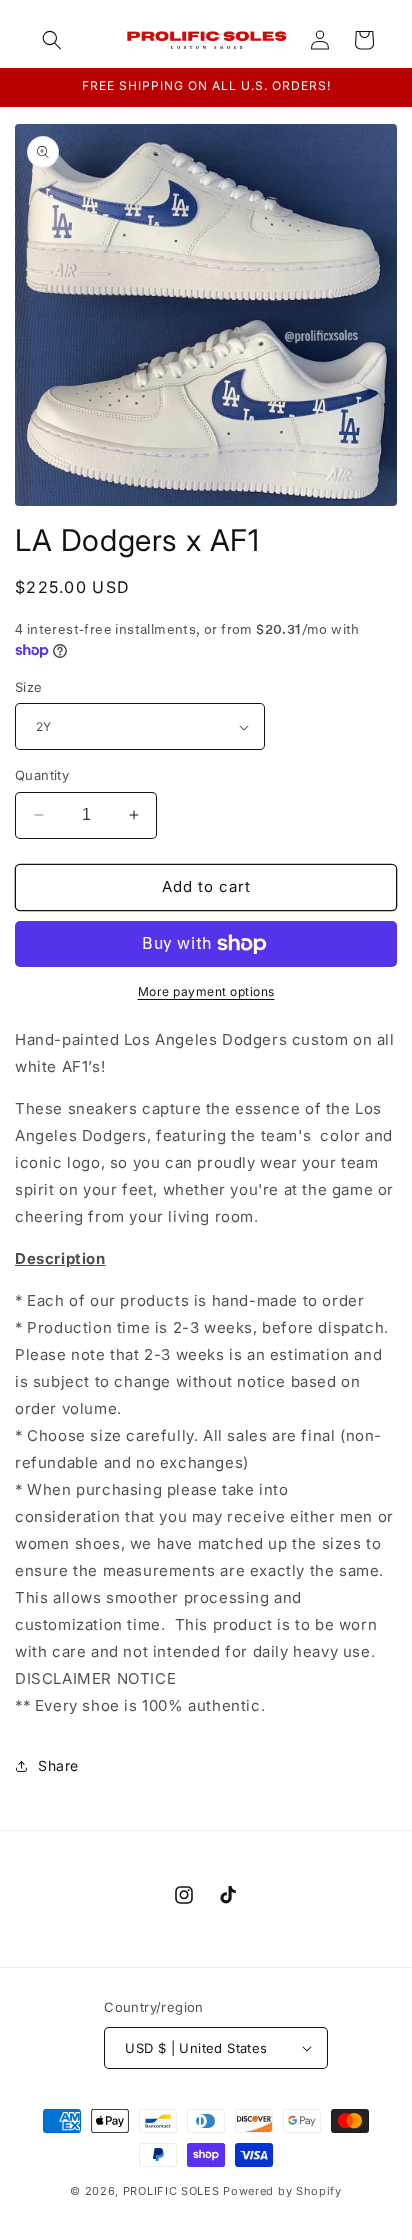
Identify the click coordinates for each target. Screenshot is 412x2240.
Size (29, 687)
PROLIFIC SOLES (171, 2191)
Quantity (42, 775)
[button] (52, 40)
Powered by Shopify (282, 2191)
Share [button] (58, 1765)
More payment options (206, 991)
